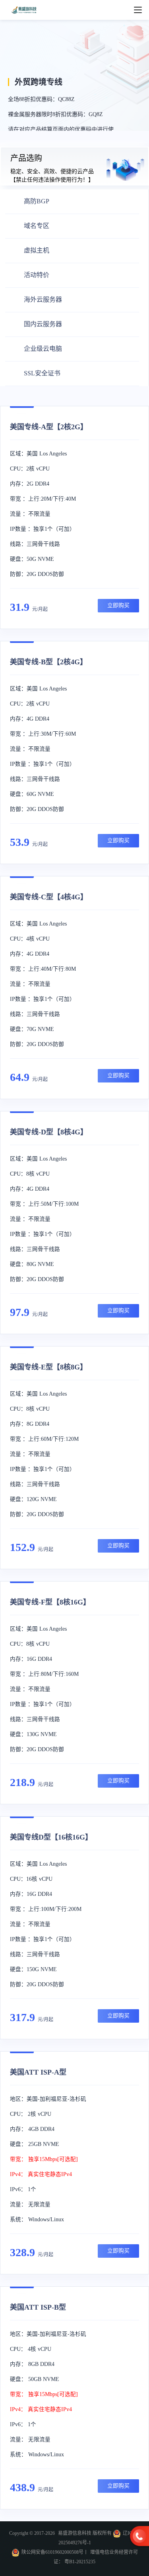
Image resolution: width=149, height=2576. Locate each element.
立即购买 (118, 605)
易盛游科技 (24, 10)
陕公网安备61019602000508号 (52, 2552)
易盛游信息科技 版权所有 (85, 2533)
